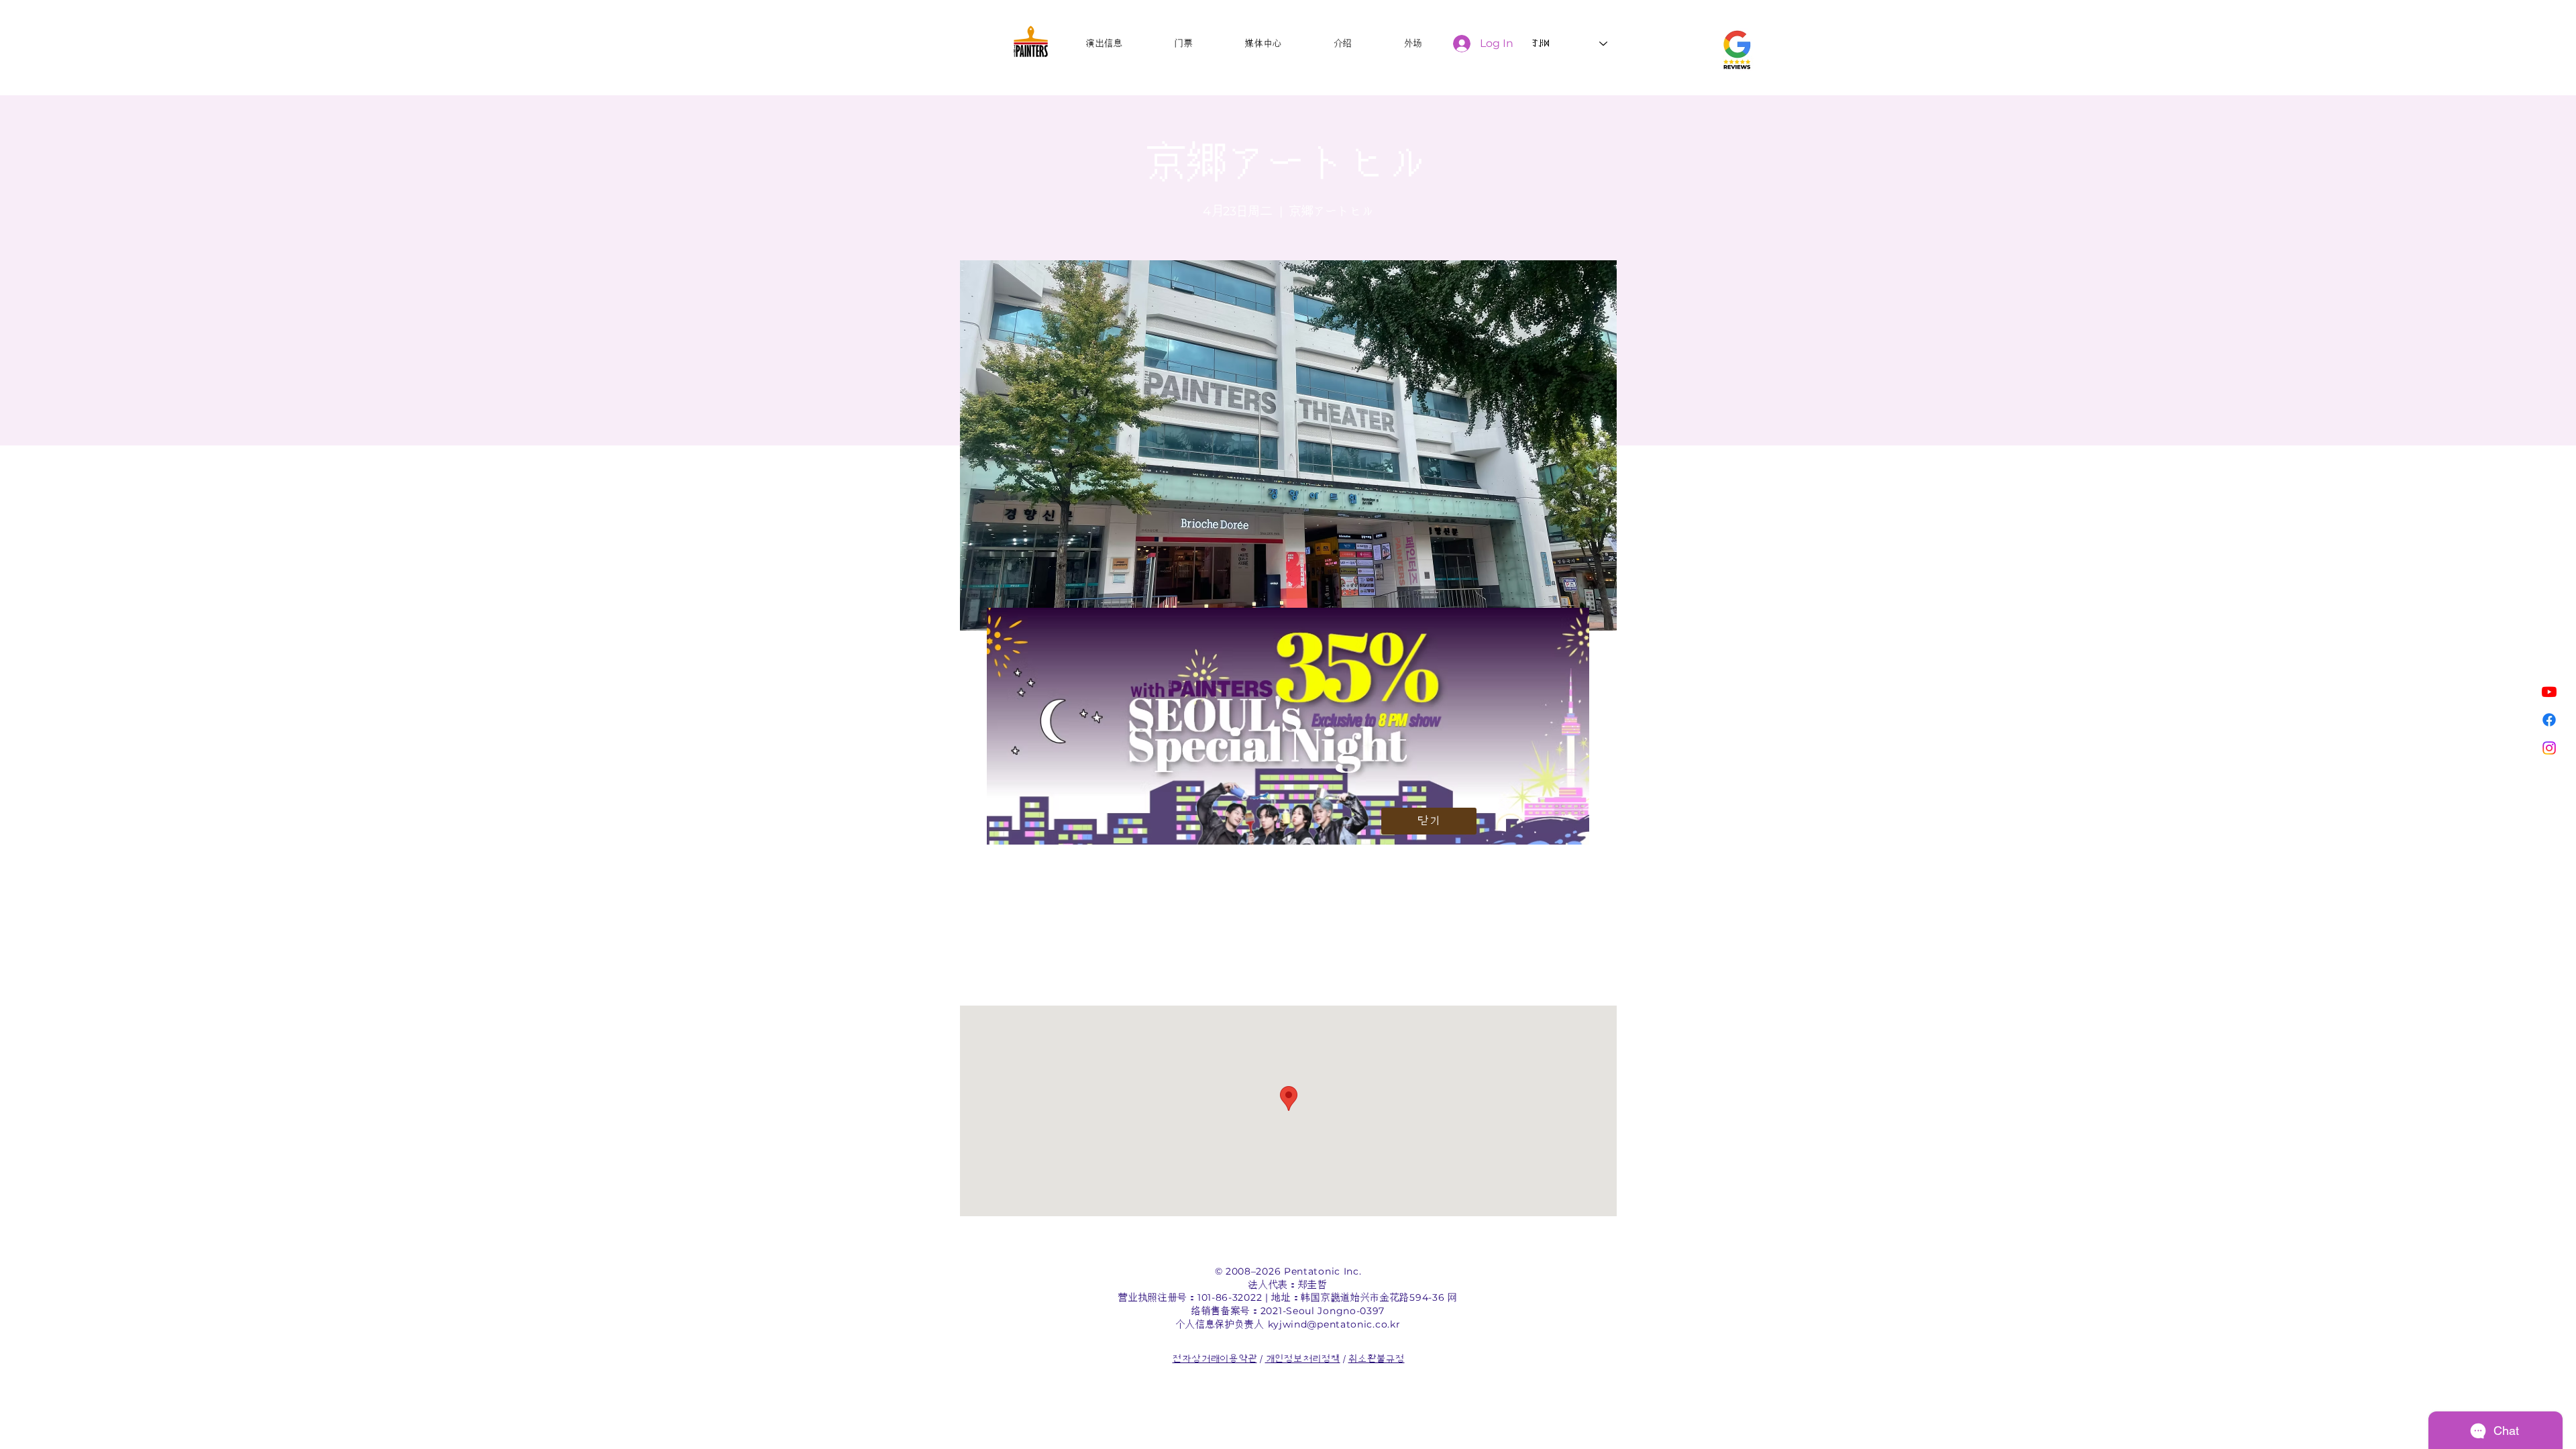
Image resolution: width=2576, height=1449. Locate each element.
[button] (1429, 821)
